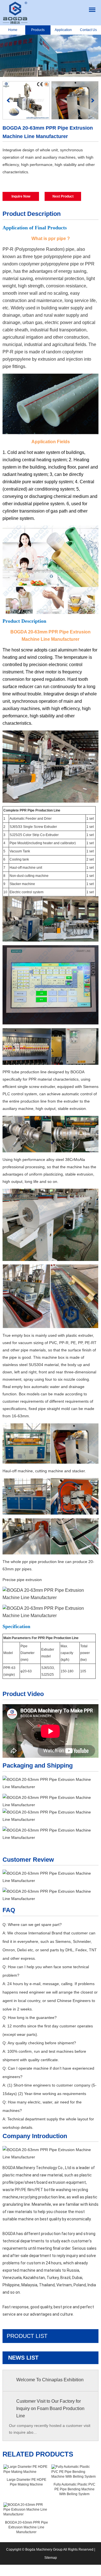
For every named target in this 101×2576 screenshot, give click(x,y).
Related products (38, 2454)
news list (23, 2358)
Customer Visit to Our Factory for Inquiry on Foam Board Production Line (50, 2408)
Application (63, 30)
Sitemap (51, 2558)
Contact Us (88, 30)
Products (38, 30)
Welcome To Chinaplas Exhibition (50, 2380)
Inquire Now (21, 196)
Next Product (63, 196)
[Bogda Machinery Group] (15, 13)
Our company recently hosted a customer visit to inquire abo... (50, 2429)
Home (13, 30)
